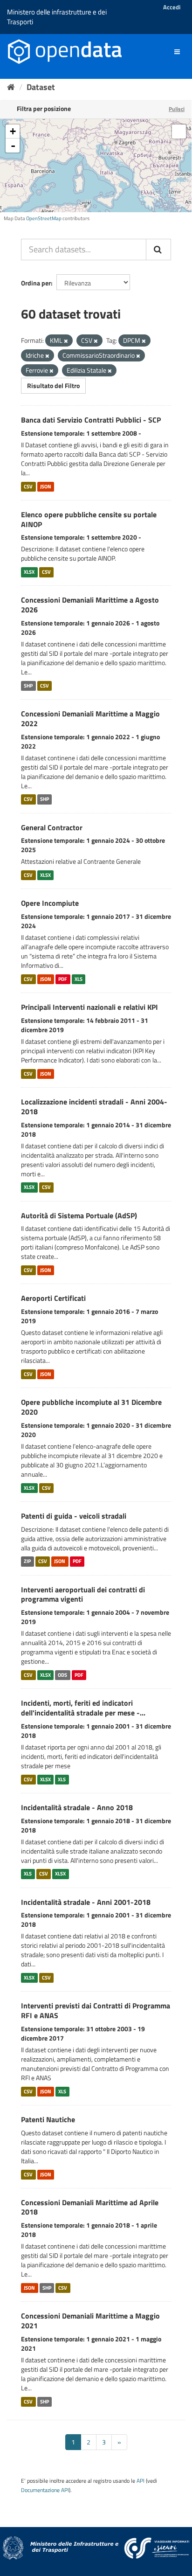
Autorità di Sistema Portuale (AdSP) (79, 1215)
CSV (28, 486)
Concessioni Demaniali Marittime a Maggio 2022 (90, 719)
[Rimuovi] (66, 341)
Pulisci (177, 109)
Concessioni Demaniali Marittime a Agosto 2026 (90, 605)
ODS (62, 1675)
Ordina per (36, 283)
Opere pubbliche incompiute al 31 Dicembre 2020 (91, 1407)
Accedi (172, 7)
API (141, 2481)
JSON (46, 486)
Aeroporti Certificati (53, 1298)
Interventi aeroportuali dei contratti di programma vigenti (83, 1594)
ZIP (27, 1562)
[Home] (11, 87)
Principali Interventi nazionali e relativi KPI (89, 1007)
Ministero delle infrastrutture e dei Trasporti (57, 17)
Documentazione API (45, 2490)
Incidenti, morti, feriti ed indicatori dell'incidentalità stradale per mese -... (83, 1708)
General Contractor (52, 827)
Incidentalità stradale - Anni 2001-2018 (86, 1902)
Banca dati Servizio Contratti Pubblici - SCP (91, 420)
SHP (28, 686)
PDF (63, 979)
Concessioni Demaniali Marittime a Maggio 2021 (90, 2321)
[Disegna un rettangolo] (179, 132)
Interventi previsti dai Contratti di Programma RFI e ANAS (96, 2010)
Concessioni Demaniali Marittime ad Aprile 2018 (90, 2207)
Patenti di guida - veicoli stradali (74, 1516)
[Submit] (158, 250)
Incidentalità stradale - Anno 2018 (77, 1807)
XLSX (29, 572)
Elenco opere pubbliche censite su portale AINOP (89, 519)
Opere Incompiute (50, 903)
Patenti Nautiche (48, 2119)
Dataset (41, 87)
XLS (79, 979)
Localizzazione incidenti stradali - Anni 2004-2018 (94, 1107)
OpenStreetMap (44, 218)
